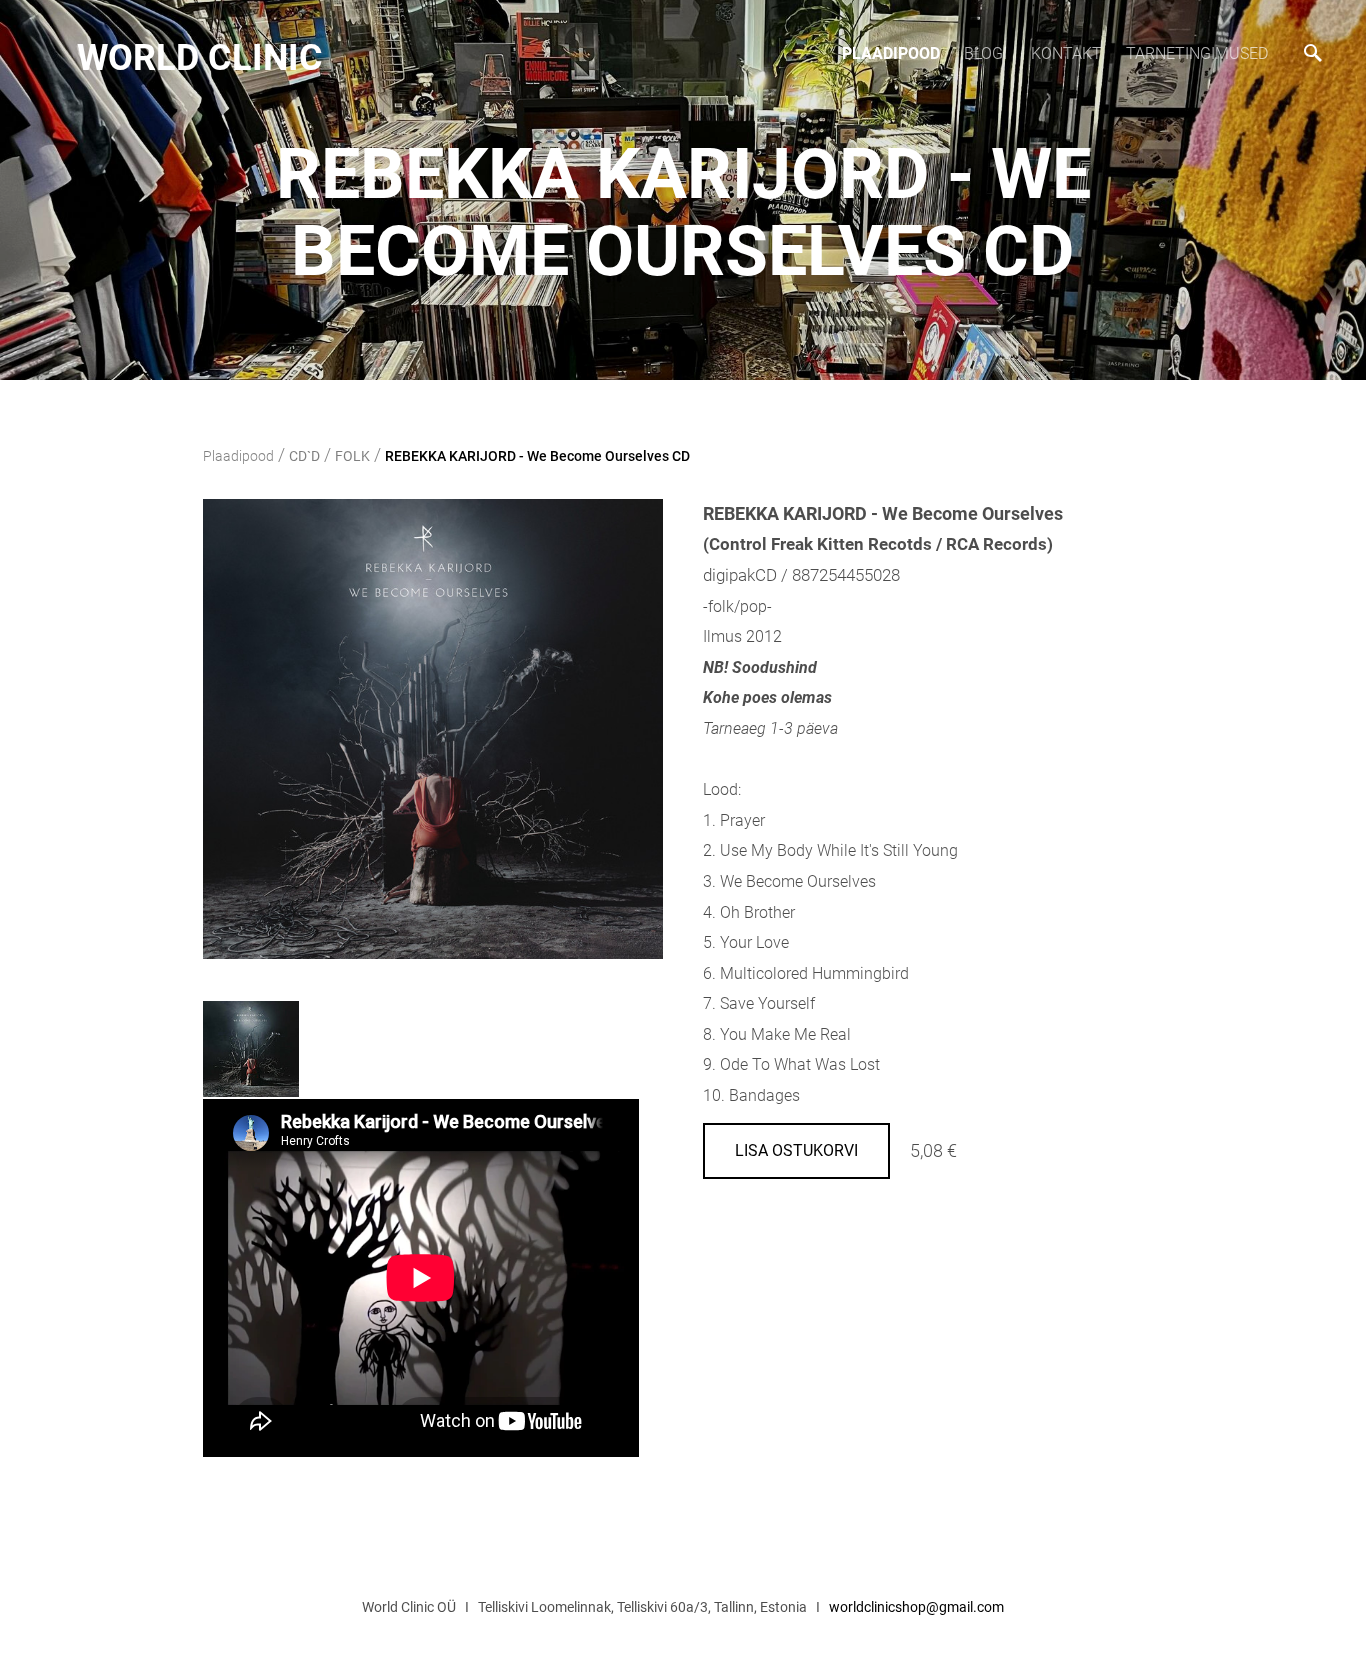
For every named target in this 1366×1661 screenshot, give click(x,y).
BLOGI (985, 53)
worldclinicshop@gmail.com (916, 1607)
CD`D (304, 456)
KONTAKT (1066, 53)
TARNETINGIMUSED (1197, 53)
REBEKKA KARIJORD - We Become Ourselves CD (537, 456)
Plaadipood (891, 53)
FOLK (352, 456)
